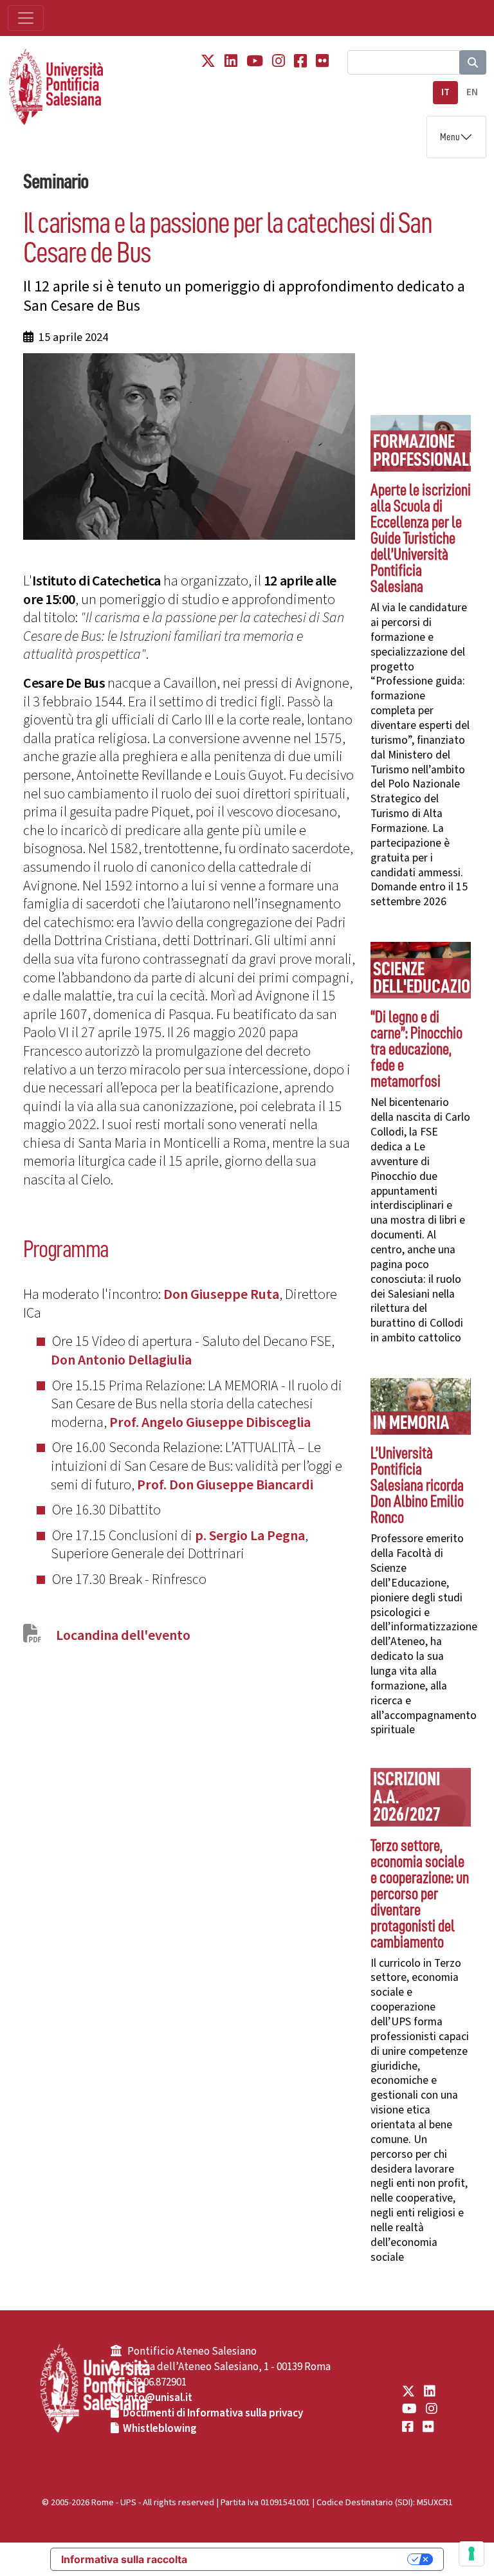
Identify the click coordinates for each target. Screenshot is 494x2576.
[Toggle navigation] (26, 18)
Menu (450, 137)
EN (472, 92)
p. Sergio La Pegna (250, 1536)
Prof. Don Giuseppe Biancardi (225, 1485)
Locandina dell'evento (123, 1635)
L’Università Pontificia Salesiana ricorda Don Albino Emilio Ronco (417, 1485)
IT (445, 92)
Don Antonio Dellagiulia (121, 1360)
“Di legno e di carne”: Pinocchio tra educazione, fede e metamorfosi (416, 1049)
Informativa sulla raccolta (124, 2559)
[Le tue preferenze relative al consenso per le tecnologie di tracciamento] (471, 2553)
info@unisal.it (159, 2398)
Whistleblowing (160, 2429)
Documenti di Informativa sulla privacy (213, 2413)
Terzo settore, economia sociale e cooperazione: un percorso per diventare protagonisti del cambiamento (420, 1894)
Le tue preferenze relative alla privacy (304, 2559)
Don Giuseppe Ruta (221, 1294)
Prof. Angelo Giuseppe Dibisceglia (210, 1422)
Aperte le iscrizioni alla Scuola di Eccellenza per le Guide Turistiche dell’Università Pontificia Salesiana (421, 538)
